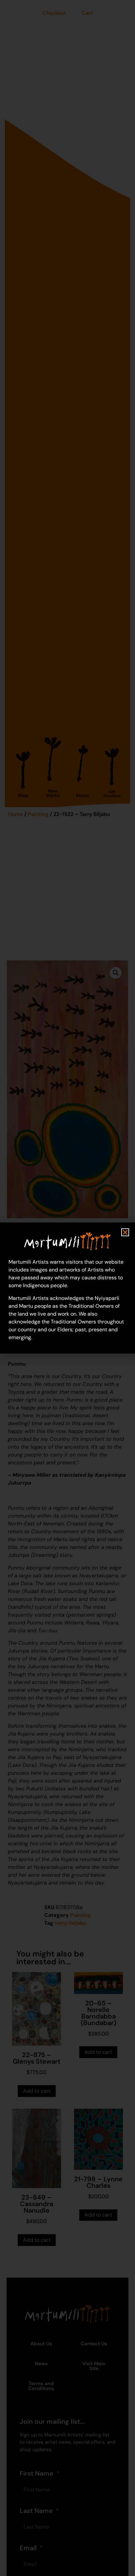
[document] (67, 1288)
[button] (125, 1232)
